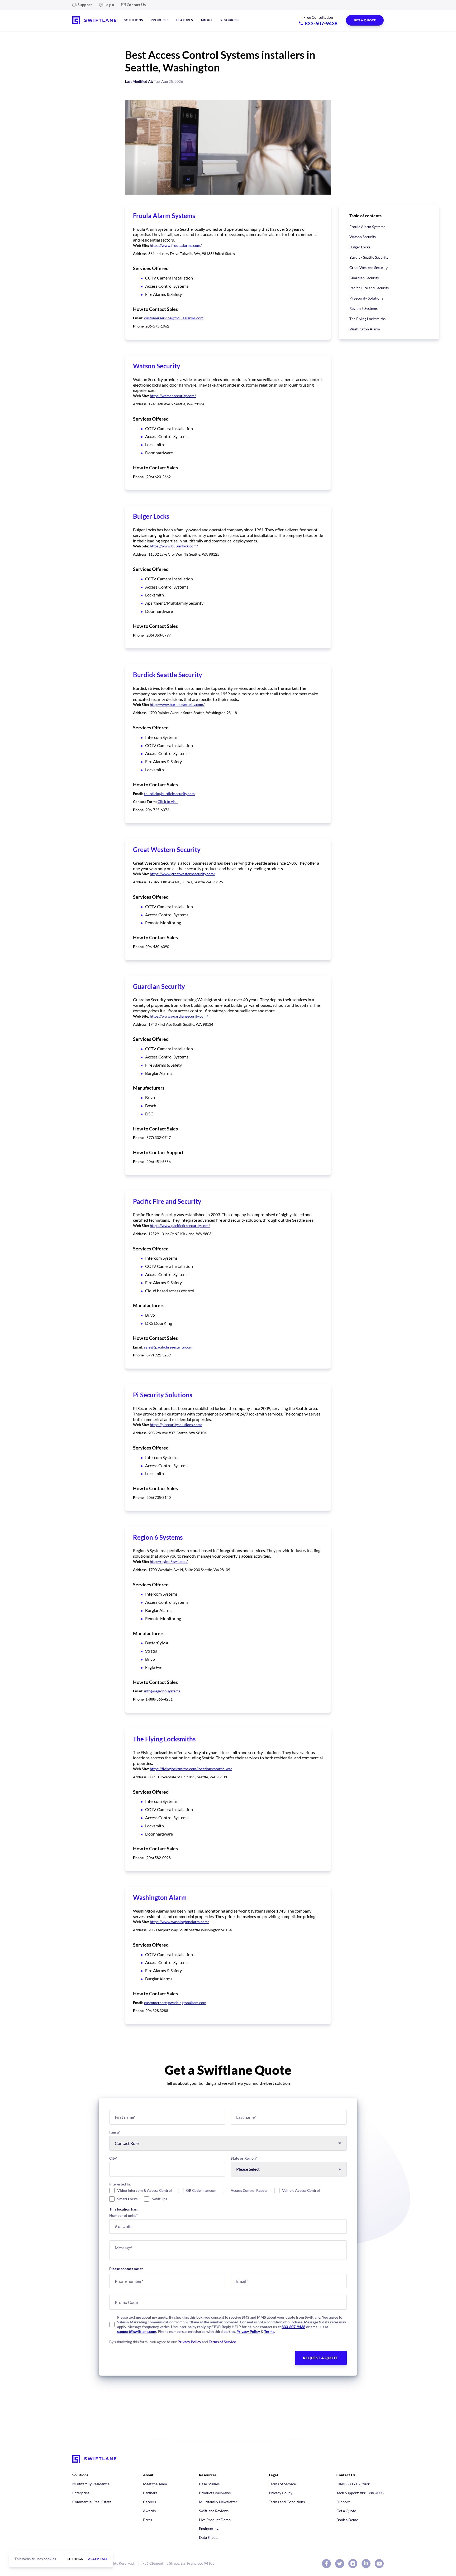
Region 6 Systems (364, 308)
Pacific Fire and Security (369, 288)
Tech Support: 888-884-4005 (360, 2493)
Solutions (134, 20)
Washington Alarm (365, 329)
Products (160, 20)
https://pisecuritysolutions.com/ (176, 1425)
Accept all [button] (98, 2559)
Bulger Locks (360, 247)
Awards (149, 2511)
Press (148, 2520)
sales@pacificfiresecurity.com (168, 1347)
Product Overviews (215, 2493)
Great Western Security (369, 268)
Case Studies (209, 2484)
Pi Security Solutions (366, 298)
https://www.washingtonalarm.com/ (179, 1922)
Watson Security (363, 237)
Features (184, 20)
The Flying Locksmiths (367, 319)
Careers (149, 2502)
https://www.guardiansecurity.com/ (179, 1016)
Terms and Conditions (287, 2502)
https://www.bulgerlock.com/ (174, 546)
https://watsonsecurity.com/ (173, 396)
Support (85, 5)
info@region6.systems (162, 1691)
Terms (269, 2331)
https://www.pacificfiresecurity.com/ (180, 1226)
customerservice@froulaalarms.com (174, 318)
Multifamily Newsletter (218, 2502)
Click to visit (168, 801)
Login (109, 5)
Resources (230, 20)
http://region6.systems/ (169, 1561)
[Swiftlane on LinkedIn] (366, 2564)
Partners (150, 2493)
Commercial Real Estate (92, 2502)
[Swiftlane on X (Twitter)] (340, 2564)
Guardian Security (364, 278)
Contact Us (136, 5)
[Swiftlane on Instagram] (353, 2564)
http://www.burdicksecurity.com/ (177, 704)
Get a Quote (346, 2511)
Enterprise (81, 2493)
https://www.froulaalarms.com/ (176, 245)
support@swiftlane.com (137, 2331)
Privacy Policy (248, 2331)
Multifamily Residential (91, 2484)
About (206, 20)
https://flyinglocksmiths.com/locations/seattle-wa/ (191, 1769)
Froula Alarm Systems (367, 227)
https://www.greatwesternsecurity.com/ (182, 874)
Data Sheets (209, 2537)
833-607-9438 (293, 2327)
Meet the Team (155, 2484)
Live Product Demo (215, 2520)
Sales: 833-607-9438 (353, 2484)
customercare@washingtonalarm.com (175, 2003)
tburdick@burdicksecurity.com (169, 794)
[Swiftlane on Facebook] (326, 2564)
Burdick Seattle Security (369, 257)
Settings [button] (75, 2559)
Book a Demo (347, 2520)
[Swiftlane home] (94, 20)
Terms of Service (222, 2342)
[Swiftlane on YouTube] (379, 2564)
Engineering (209, 2528)
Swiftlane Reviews (214, 2511)
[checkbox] (228, 2195)
